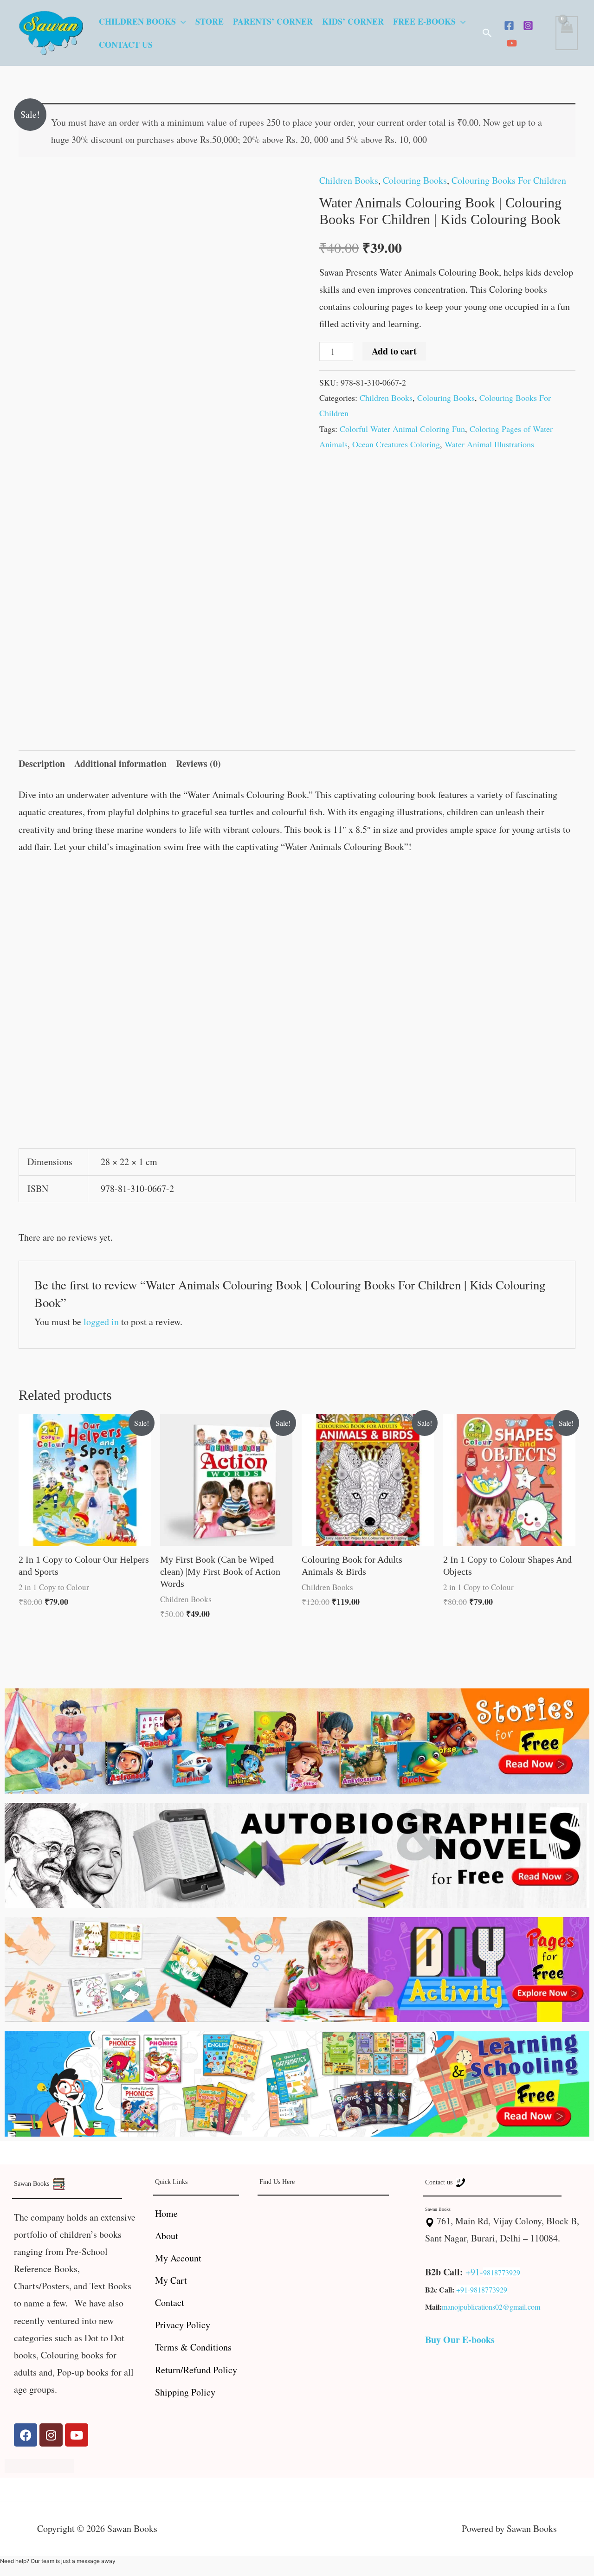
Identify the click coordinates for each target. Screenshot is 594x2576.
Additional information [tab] (120, 763)
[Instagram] (528, 26)
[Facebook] (509, 26)
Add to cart (394, 351)
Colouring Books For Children (509, 180)
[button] (487, 33)
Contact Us (126, 45)
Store (210, 21)
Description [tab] (42, 763)
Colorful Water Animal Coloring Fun (402, 429)
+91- (474, 2272)
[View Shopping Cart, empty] (567, 33)
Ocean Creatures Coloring (396, 444)
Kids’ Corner (353, 21)
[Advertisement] (297, 935)
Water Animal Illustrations (489, 444)
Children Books (137, 21)
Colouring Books (415, 180)
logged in (101, 1322)
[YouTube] (512, 43)
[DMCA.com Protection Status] (39, 2464)
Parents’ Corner (273, 21)
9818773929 (502, 2272)
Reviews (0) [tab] (198, 763)
